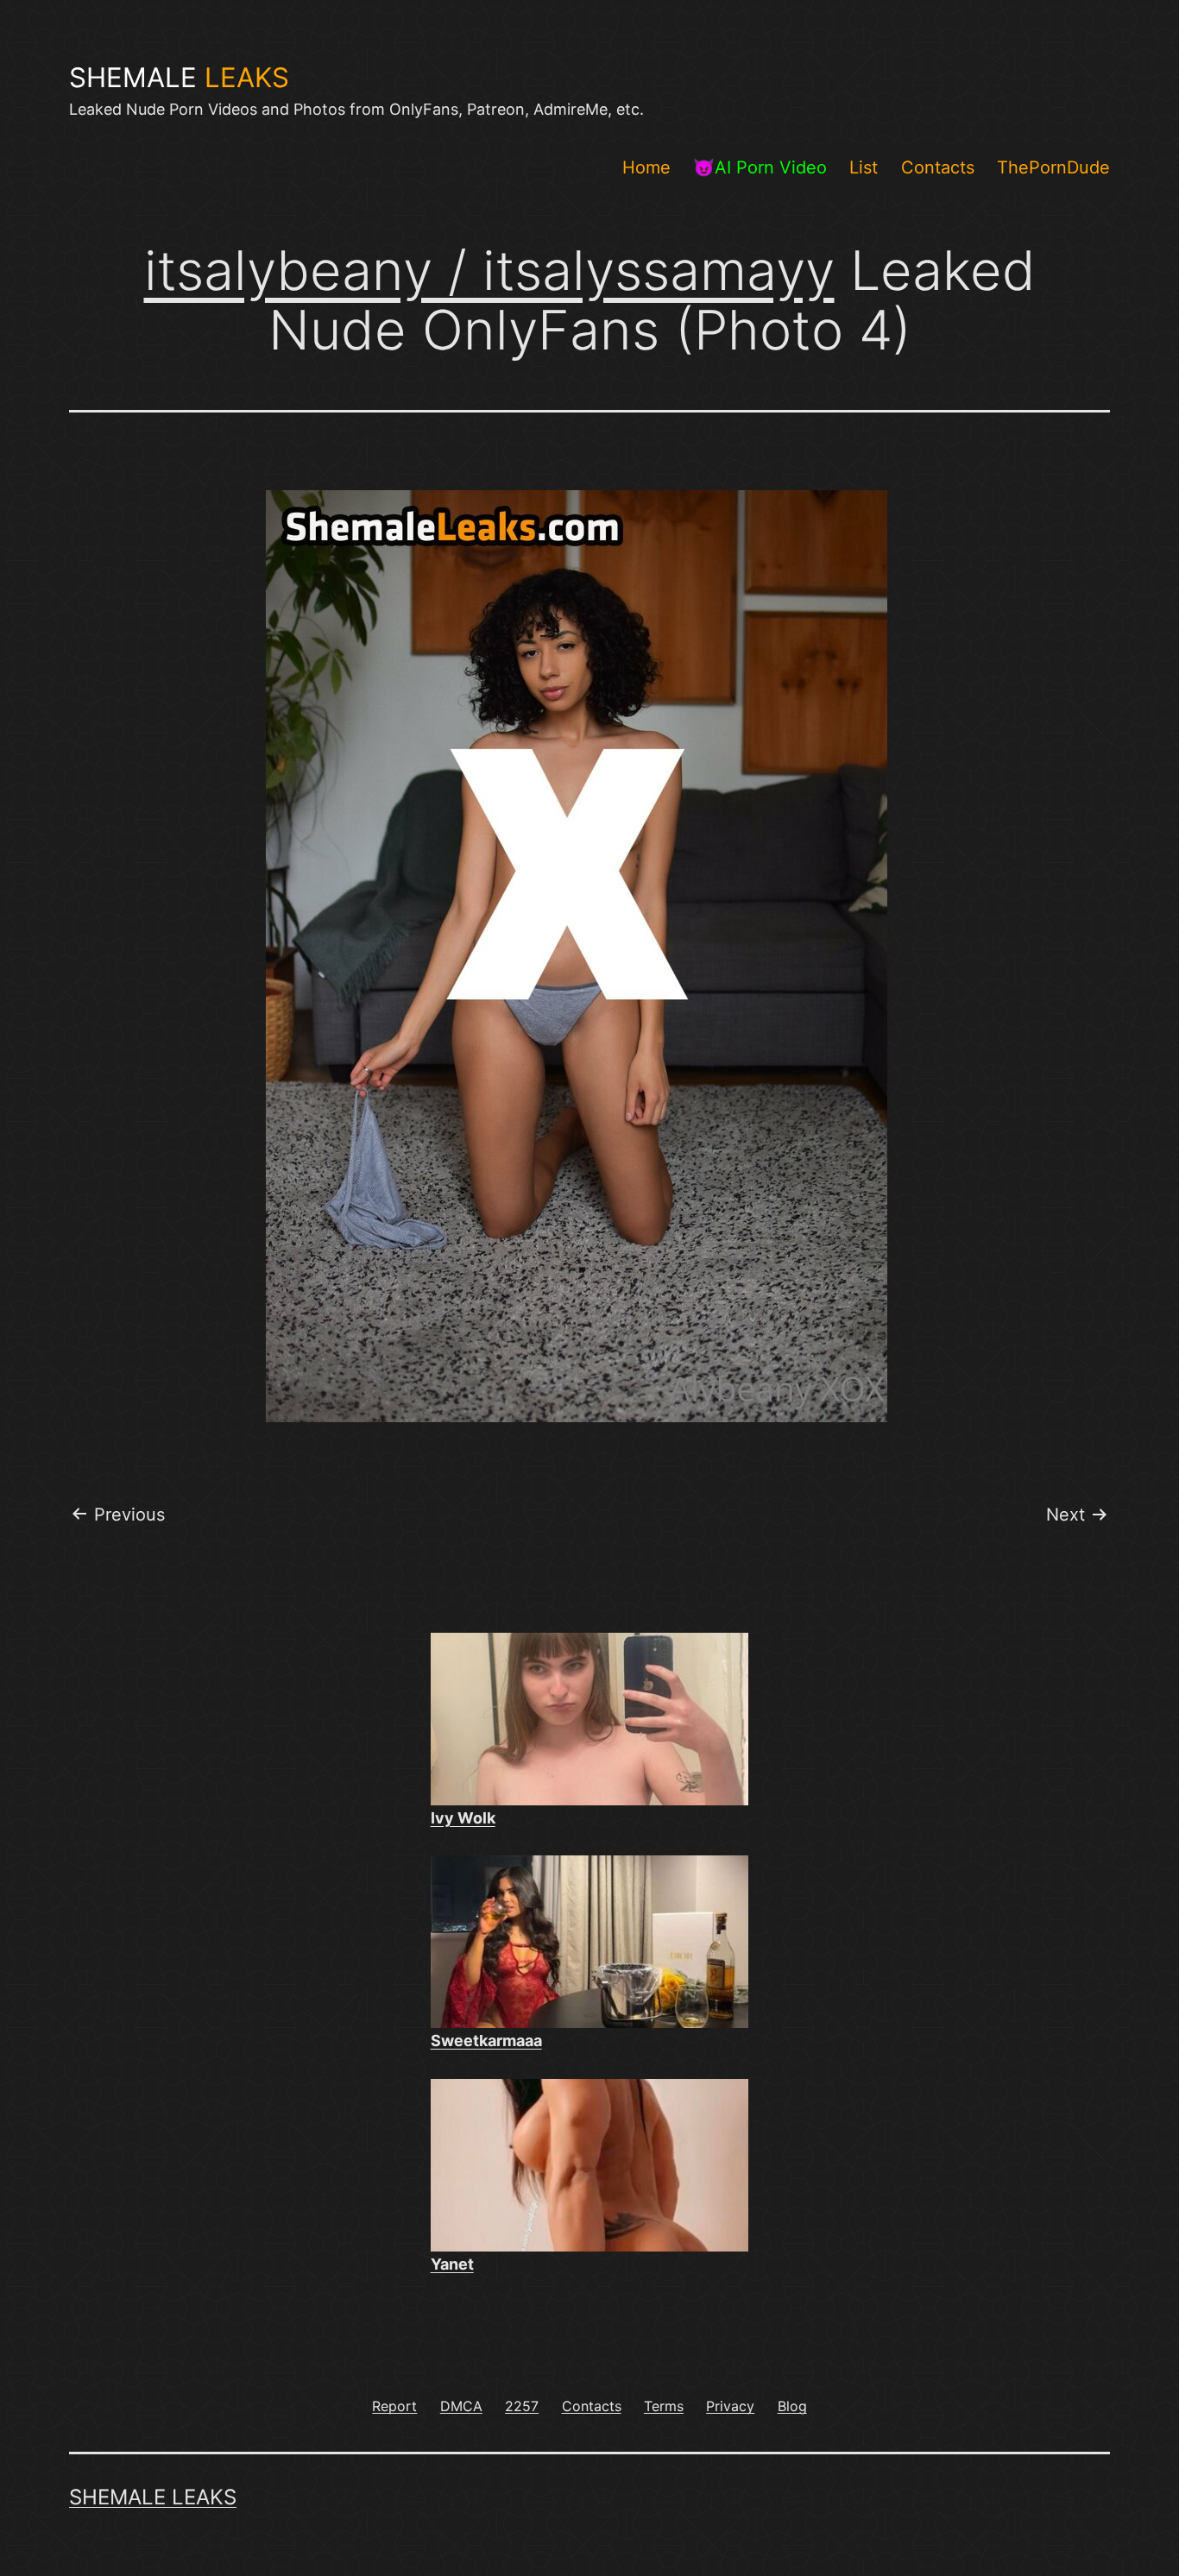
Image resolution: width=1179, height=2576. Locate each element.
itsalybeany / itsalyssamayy (489, 270)
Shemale (179, 78)
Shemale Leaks (153, 2497)
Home (646, 167)
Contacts (938, 167)
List (864, 167)
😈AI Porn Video (760, 167)
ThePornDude (1053, 167)
